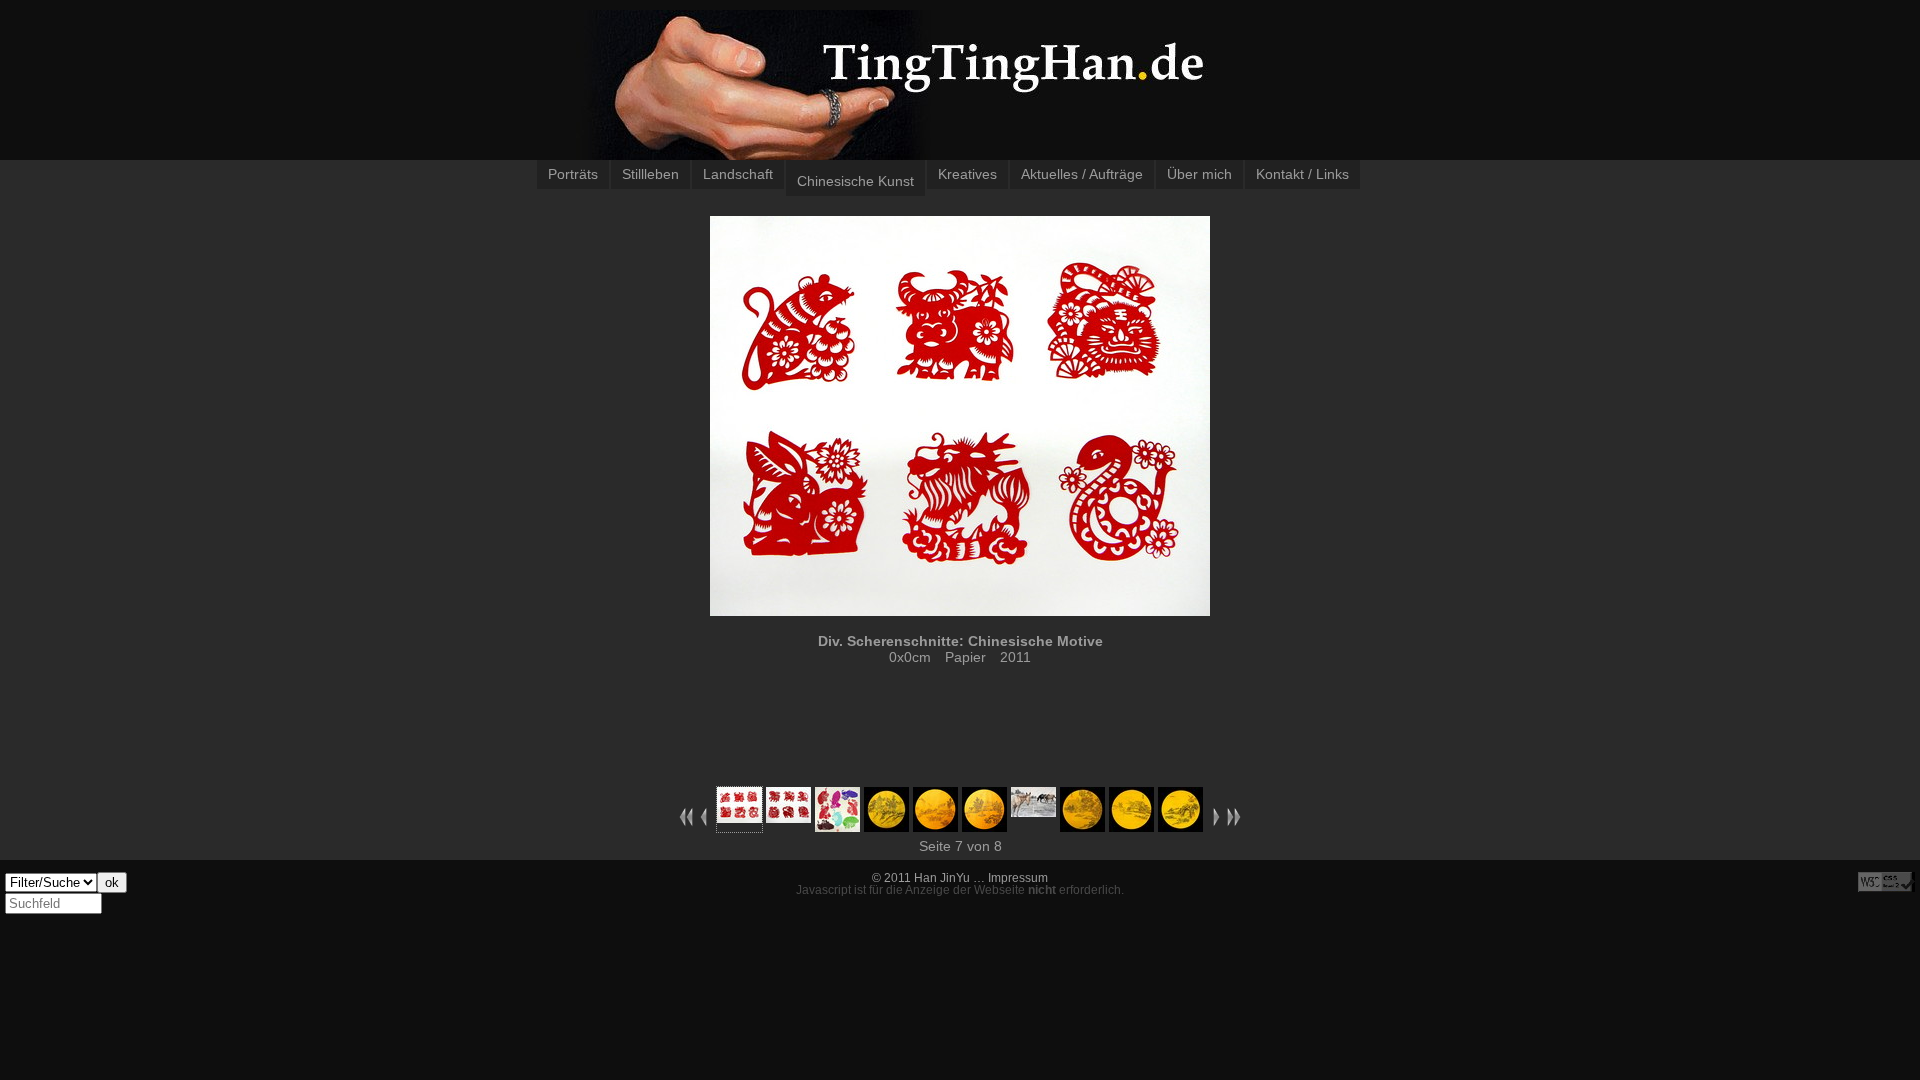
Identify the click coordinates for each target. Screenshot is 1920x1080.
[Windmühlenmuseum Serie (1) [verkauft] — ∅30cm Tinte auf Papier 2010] (1131, 827)
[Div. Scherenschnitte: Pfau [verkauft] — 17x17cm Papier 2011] (837, 827)
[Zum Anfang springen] (686, 822)
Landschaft (738, 174)
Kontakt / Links (1302, 174)
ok (112, 882)
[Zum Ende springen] (1234, 822)
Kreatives (967, 174)
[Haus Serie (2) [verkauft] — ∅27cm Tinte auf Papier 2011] (984, 827)
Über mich (1199, 174)
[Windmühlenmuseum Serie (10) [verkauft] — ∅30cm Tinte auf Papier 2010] (1180, 827)
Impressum (1018, 878)
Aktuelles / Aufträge (1082, 174)
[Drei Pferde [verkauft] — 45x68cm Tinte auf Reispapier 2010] (1033, 812)
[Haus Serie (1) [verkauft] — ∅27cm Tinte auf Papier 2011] (935, 827)
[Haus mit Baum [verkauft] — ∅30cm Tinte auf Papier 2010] (1082, 827)
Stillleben (650, 174)
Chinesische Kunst (855, 181)
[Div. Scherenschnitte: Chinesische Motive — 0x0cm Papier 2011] (788, 818)
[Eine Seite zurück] (703, 822)
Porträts (573, 174)
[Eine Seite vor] (1216, 822)
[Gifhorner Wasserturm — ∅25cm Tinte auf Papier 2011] (886, 827)
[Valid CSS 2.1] (1886, 882)
